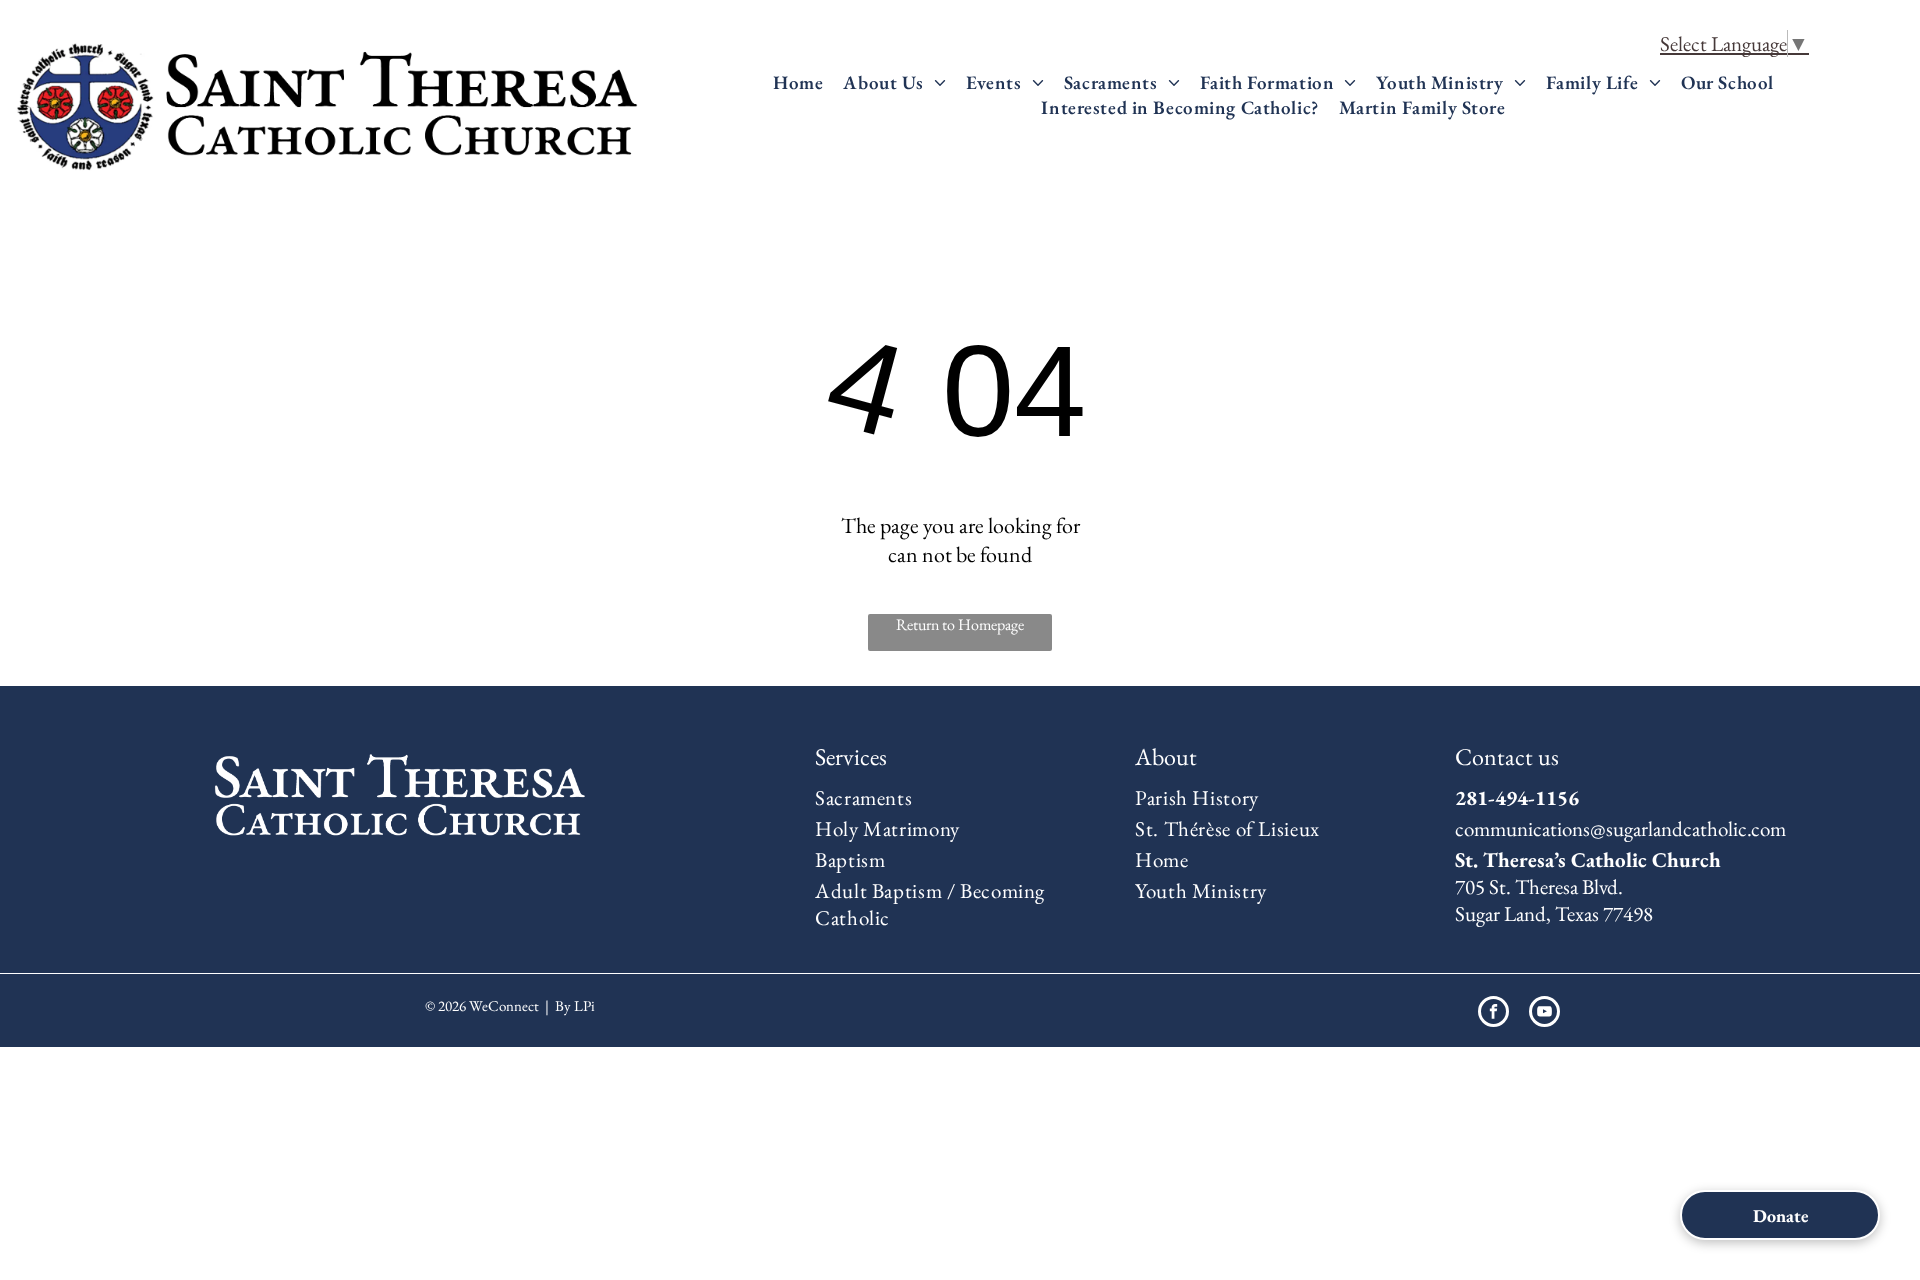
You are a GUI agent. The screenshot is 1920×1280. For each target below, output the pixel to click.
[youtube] (1544, 1014)
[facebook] (1493, 1014)
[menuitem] (798, 82)
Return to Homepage (960, 624)
